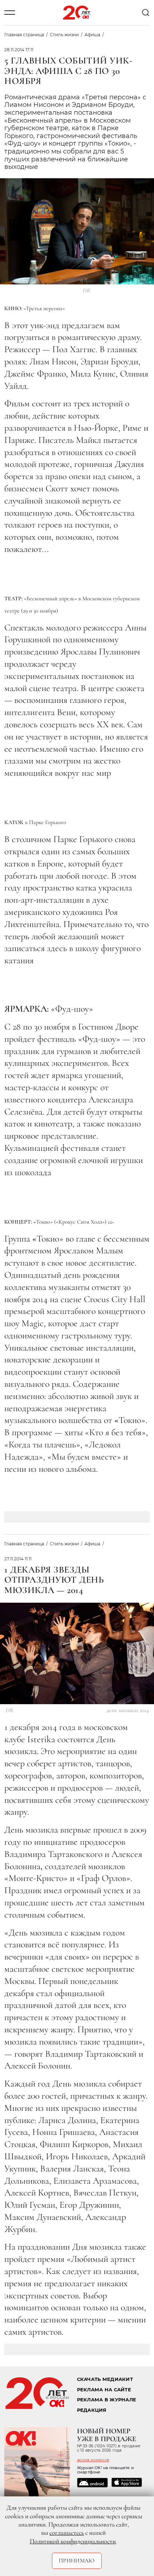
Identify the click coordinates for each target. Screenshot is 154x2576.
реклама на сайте (104, 2390)
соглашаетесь (67, 2533)
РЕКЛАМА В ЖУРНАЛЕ (107, 2400)
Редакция (92, 2410)
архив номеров (93, 2460)
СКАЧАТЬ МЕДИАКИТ (105, 2379)
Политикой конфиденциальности (73, 2541)
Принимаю (77, 2561)
